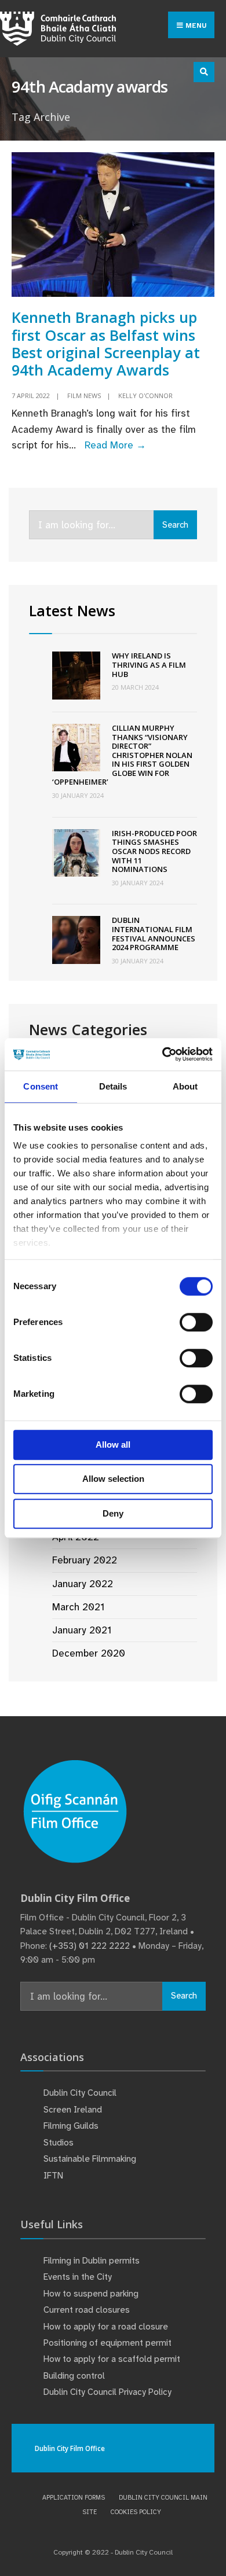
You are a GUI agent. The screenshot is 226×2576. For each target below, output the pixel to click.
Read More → (115, 445)
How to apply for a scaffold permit (112, 2359)
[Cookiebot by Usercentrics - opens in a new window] (163, 1054)
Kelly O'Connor (145, 395)
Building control (74, 2376)
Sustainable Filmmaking (90, 2159)
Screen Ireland (73, 2110)
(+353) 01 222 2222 (90, 1946)
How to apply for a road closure (106, 2327)
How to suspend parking (91, 2294)
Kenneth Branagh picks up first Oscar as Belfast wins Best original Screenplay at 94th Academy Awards (106, 343)
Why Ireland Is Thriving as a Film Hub (149, 665)
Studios (59, 2143)
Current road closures (87, 2310)
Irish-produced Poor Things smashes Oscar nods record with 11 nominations (154, 851)
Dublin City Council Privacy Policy (107, 2392)
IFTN (53, 2176)
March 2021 (78, 1607)
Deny (113, 1513)
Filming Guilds (71, 2126)
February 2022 (85, 1560)
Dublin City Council (80, 2093)
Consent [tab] (41, 1086)
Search (175, 525)
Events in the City (78, 2277)
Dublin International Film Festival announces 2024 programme (154, 934)
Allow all (113, 1445)
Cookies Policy (136, 2512)
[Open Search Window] (204, 72)
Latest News (72, 610)
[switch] (196, 1322)
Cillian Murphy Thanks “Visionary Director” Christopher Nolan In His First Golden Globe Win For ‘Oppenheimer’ (122, 755)
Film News (84, 395)
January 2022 (83, 1584)
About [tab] (185, 1086)
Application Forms (74, 2497)
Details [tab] (113, 1086)
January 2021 (82, 1630)
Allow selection (113, 1479)
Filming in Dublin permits (93, 2261)
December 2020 (89, 1653)
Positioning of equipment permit (107, 2343)
